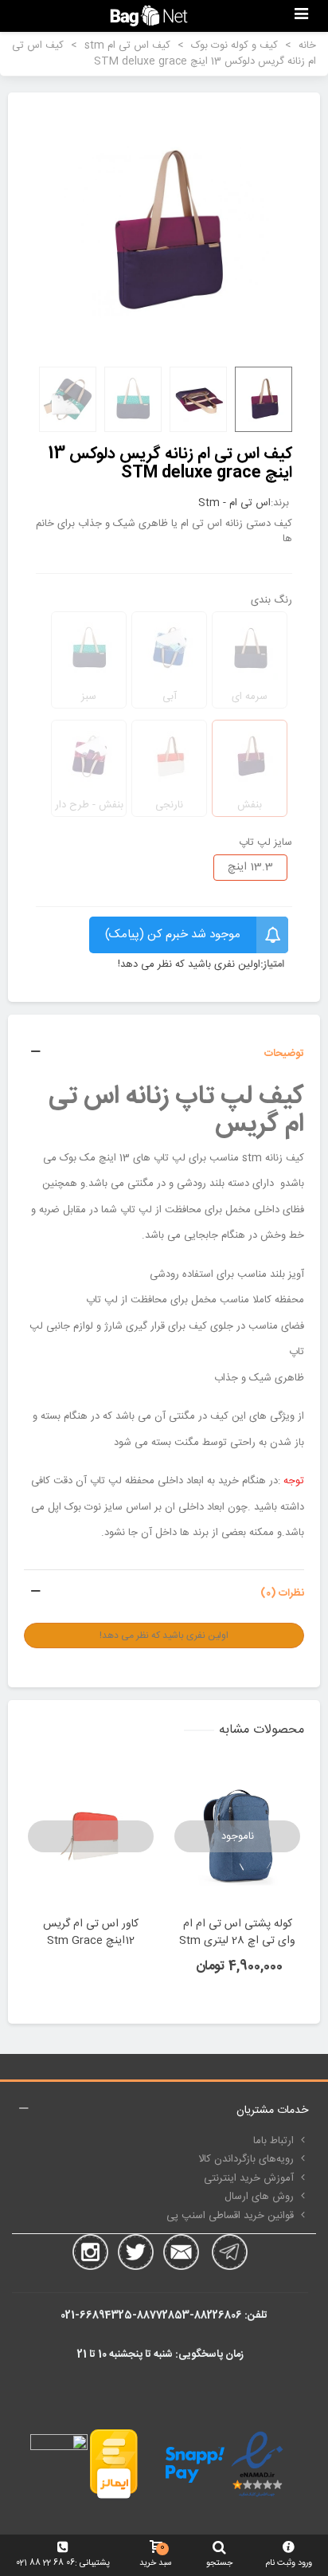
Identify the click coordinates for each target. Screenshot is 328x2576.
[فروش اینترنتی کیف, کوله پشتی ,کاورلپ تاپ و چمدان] (149, 16)
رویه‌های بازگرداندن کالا (246, 2159)
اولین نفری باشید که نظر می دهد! (189, 965)
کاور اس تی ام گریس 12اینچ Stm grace (91, 1933)
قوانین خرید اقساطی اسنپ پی (230, 2216)
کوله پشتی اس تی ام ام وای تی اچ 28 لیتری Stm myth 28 (237, 1941)
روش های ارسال (259, 2197)
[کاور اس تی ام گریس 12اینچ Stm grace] (91, 1837)
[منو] (301, 16)
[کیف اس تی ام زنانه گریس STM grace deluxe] (164, 231)
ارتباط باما (273, 2141)
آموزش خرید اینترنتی (249, 2178)
